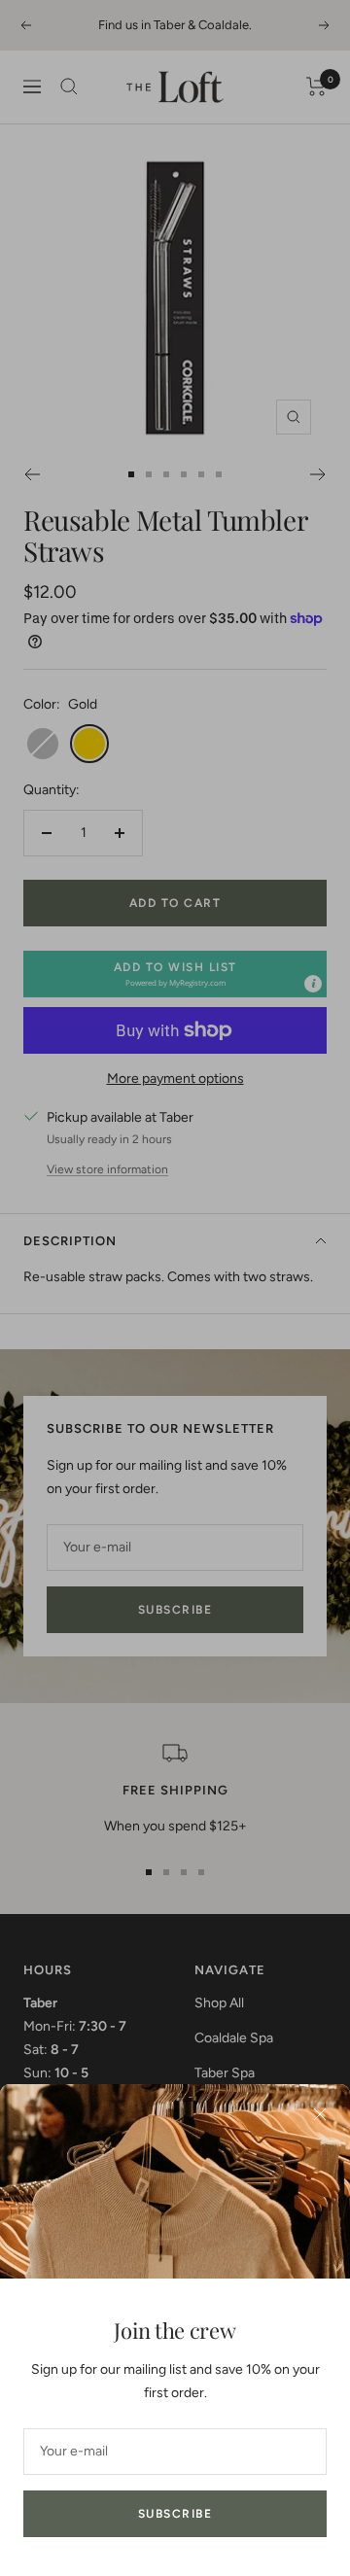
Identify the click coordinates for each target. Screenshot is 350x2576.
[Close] (320, 2114)
